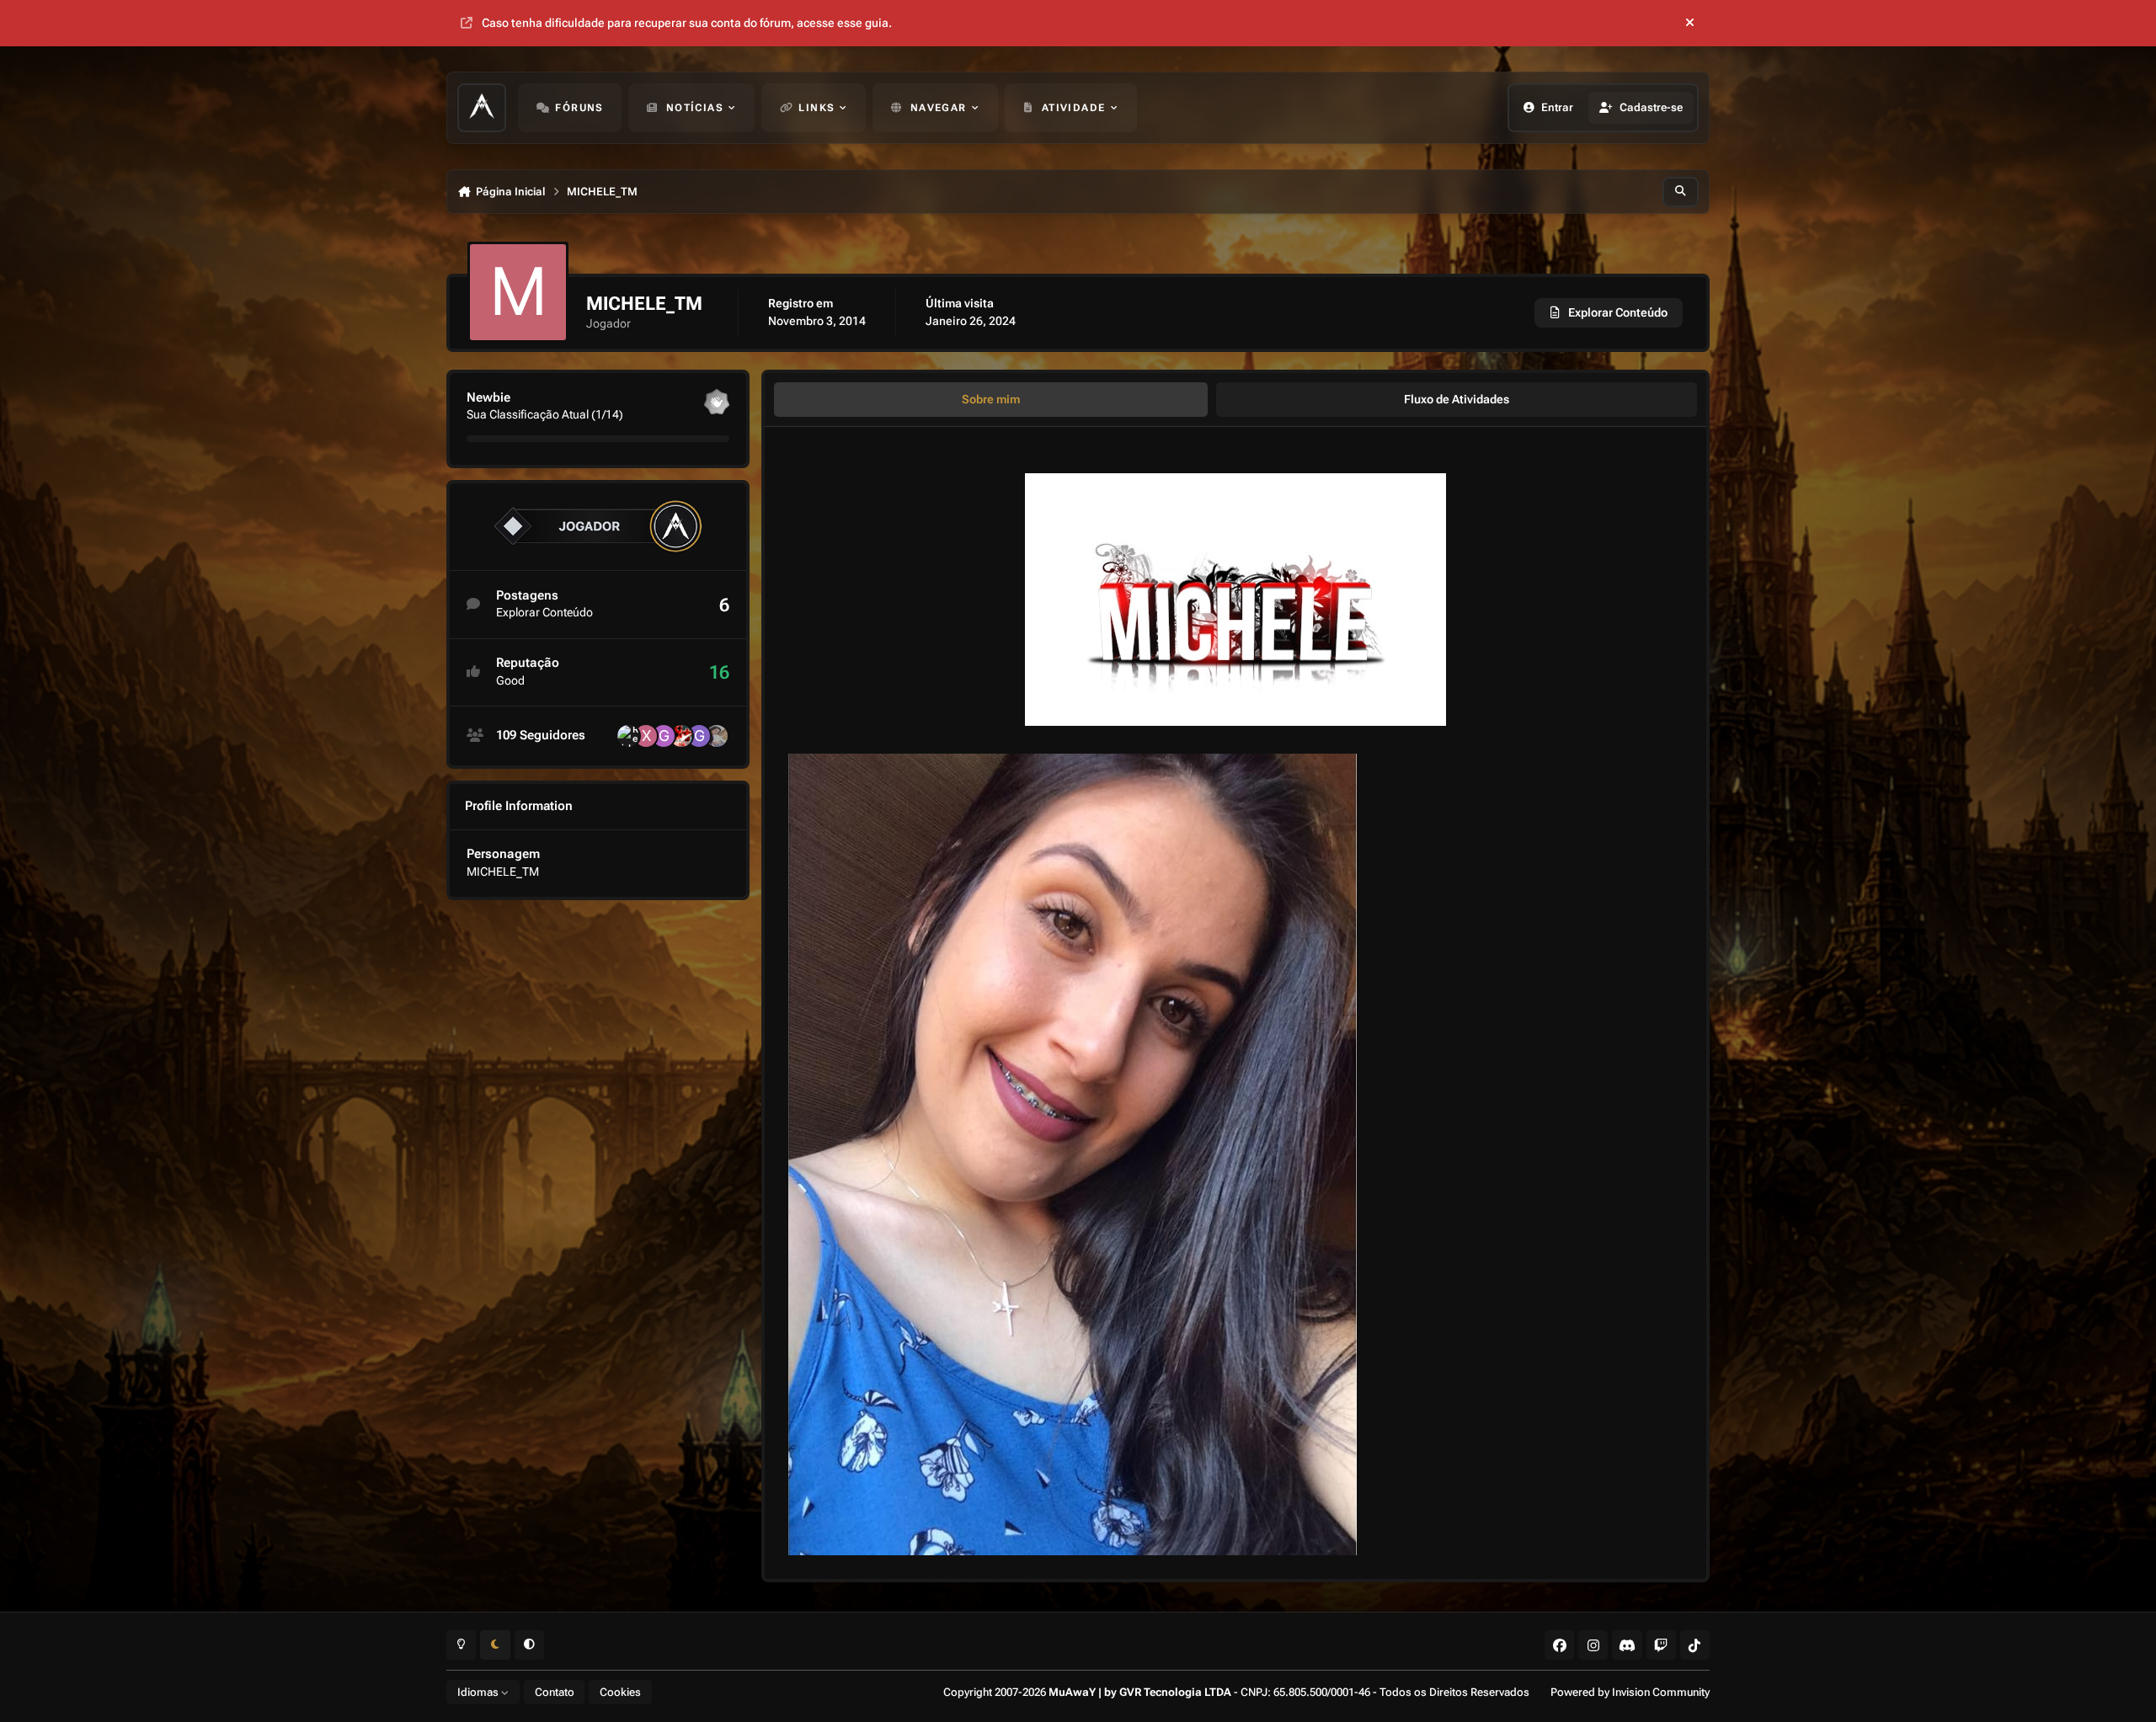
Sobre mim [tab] (991, 399)
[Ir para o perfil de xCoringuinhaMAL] (646, 736)
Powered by (1630, 1692)
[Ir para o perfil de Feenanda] (717, 736)
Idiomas (479, 1692)
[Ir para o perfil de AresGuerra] (681, 736)
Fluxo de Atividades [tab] (1457, 399)
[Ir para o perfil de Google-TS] (664, 736)
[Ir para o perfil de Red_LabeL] (628, 736)
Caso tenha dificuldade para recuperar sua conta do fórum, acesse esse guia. (687, 23)
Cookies (620, 1692)
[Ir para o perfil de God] (699, 736)
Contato (555, 1692)
